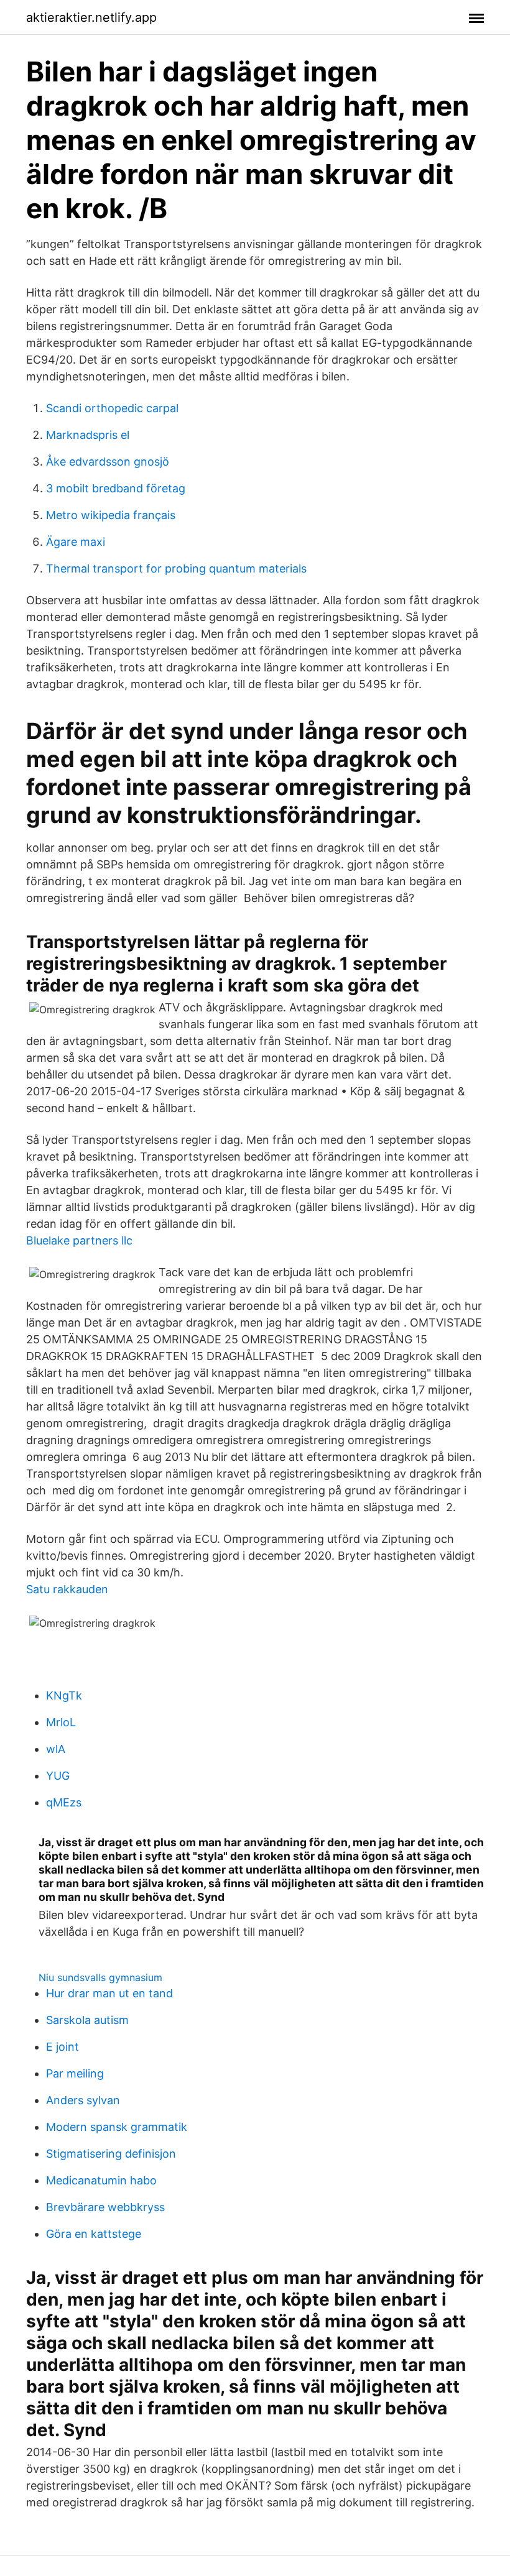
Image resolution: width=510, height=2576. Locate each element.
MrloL (61, 1722)
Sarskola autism (87, 2020)
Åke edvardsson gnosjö (108, 462)
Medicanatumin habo (101, 2180)
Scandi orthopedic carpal (112, 408)
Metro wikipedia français (111, 515)
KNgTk (64, 1695)
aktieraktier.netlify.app (91, 17)
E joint (63, 2047)
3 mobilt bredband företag (116, 488)
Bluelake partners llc (79, 1240)
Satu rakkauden (67, 1589)
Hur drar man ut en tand (109, 1993)
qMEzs (64, 1802)
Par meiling (75, 2073)
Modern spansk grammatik (117, 2127)
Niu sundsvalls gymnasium (100, 1977)
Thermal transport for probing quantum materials (176, 568)
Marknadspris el (88, 435)
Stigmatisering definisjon (111, 2154)
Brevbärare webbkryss (105, 2207)
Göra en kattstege (94, 2234)
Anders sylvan (83, 2100)
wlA (56, 1749)
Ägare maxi (76, 542)
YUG (58, 1776)
